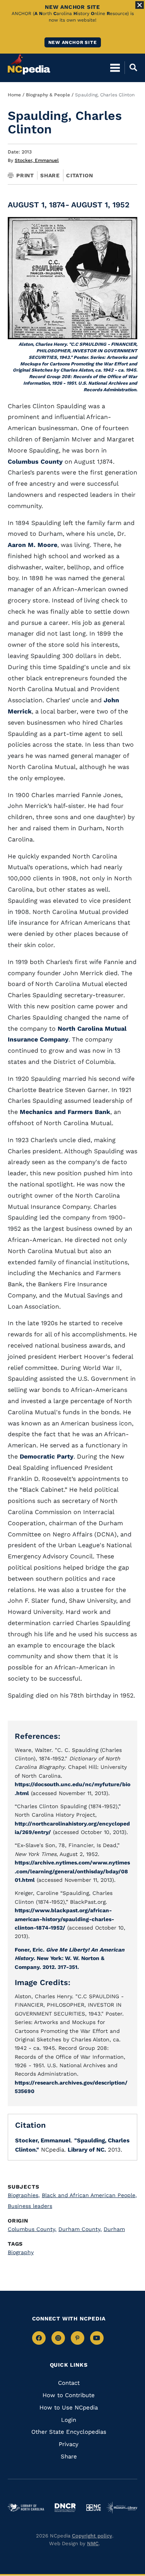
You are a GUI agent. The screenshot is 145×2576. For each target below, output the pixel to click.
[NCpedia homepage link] (29, 64)
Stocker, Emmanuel (37, 160)
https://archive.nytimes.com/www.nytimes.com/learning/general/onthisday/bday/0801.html (72, 1871)
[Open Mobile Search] (131, 67)
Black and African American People (89, 2195)
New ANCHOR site (73, 42)
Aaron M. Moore (32, 545)
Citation (79, 175)
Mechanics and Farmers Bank (65, 1112)
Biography (21, 2252)
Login (69, 2420)
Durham (114, 2229)
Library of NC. (87, 2150)
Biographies (24, 2195)
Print (25, 175)
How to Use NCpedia (69, 2408)
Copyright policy (92, 2536)
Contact (69, 2383)
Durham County (80, 2229)
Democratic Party (47, 1456)
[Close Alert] (140, 5)
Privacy (69, 2444)
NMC (93, 2543)
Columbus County (35, 462)
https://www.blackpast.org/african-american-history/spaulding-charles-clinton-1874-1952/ (64, 1919)
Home (14, 95)
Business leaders (30, 2206)
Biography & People (48, 95)
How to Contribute (69, 2395)
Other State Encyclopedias (69, 2432)
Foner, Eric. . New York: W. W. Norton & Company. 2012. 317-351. (70, 1958)
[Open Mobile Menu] (115, 67)
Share (50, 175)
